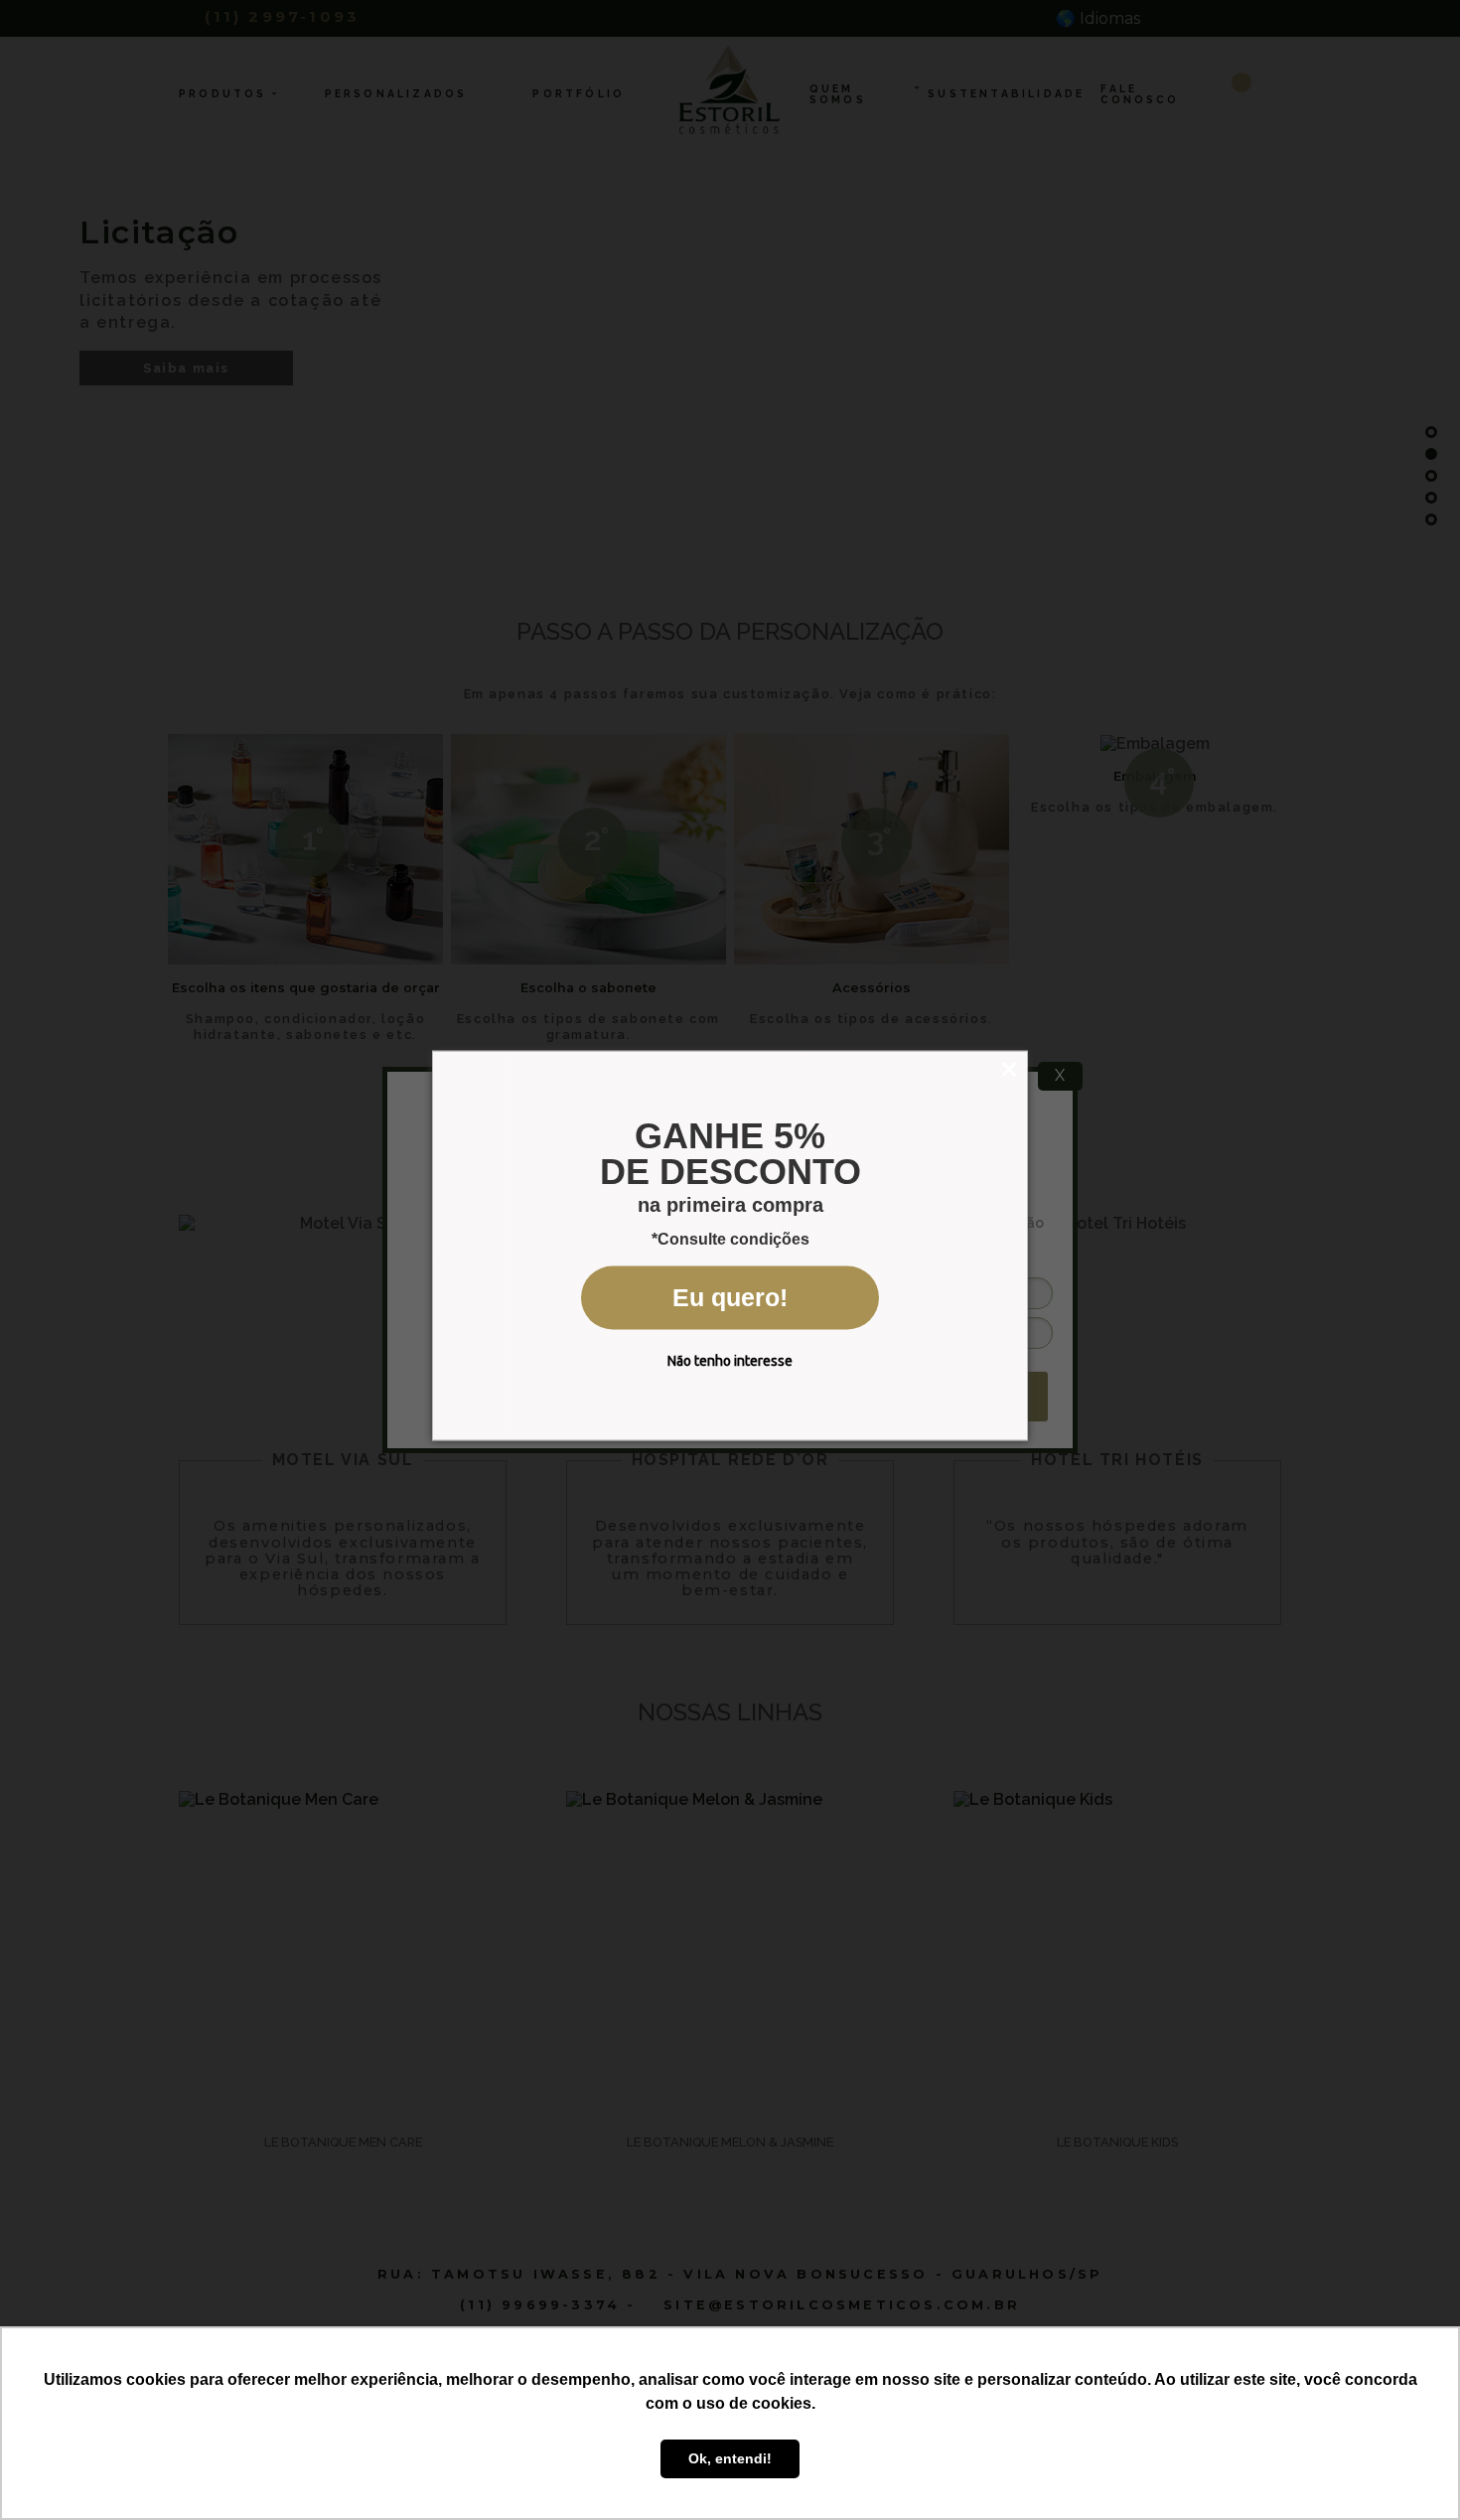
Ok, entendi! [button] (730, 2458)
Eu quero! (730, 1297)
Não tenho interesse (730, 1361)
